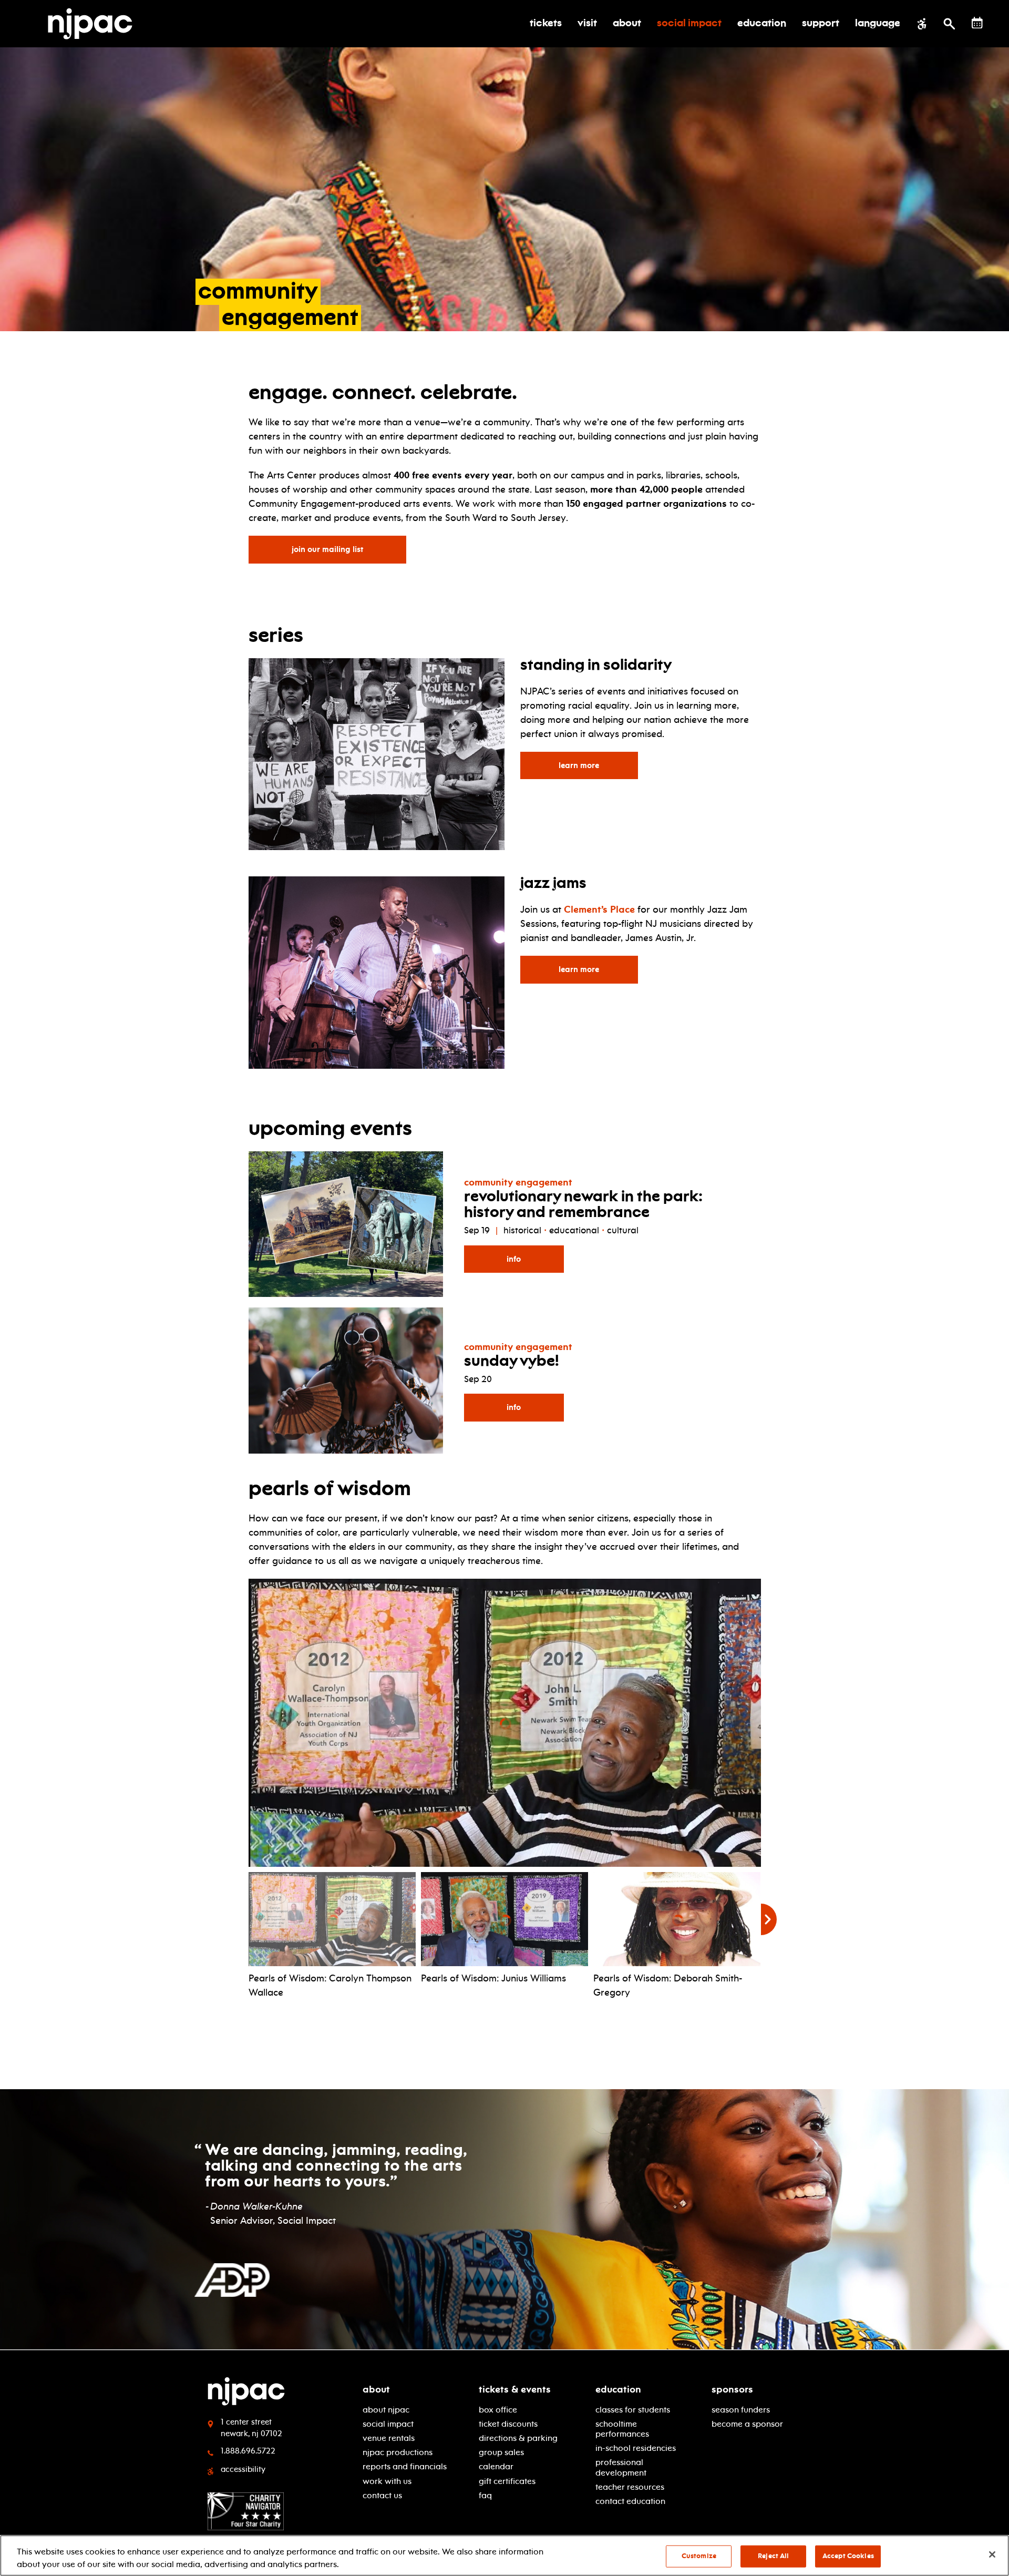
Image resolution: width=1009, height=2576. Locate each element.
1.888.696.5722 (248, 2451)
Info (514, 1259)
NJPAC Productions (398, 2452)
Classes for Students (633, 2410)
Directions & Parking (518, 2438)
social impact (388, 2424)
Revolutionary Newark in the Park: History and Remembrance (583, 1205)
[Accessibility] (922, 24)
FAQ (485, 2495)
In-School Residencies (636, 2448)
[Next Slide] (769, 1919)
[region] (504, 2555)
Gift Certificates (507, 2481)
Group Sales (501, 2452)
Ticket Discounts (508, 2424)
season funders (741, 2410)
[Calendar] (977, 23)
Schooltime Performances (622, 2429)
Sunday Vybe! (512, 1362)
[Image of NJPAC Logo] (94, 24)
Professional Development (621, 2467)
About (376, 2389)
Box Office (498, 2410)
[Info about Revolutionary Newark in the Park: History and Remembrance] (346, 1222)
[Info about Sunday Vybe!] (346, 1378)
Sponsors (732, 2389)
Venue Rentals (389, 2438)
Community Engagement (518, 1182)
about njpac (386, 2410)
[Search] (949, 24)
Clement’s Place (599, 909)
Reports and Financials (405, 2466)
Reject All (773, 2556)
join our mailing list (332, 549)
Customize (699, 2556)
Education (618, 2389)
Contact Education (630, 2501)
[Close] (992, 2554)
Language (878, 24)
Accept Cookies (848, 2556)
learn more (598, 765)
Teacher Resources (630, 2487)
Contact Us (382, 2495)
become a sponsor (747, 2424)
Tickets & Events (515, 2389)
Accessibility (243, 2469)
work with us (387, 2481)
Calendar (496, 2466)
